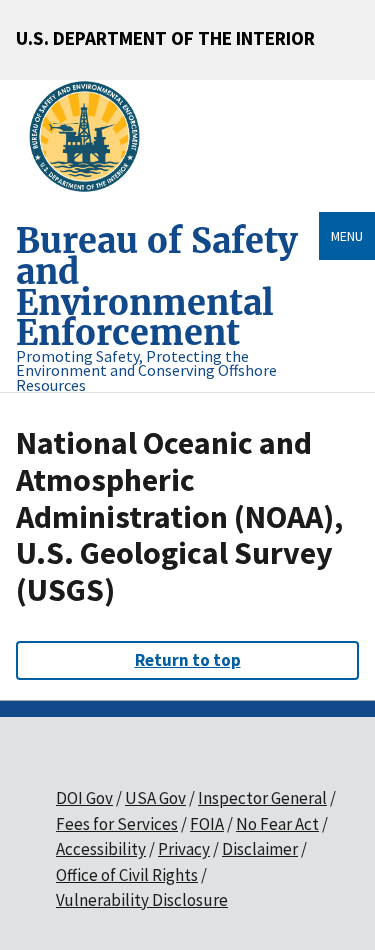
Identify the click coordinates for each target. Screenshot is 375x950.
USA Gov (155, 798)
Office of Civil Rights (127, 875)
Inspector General (262, 798)
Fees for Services (117, 824)
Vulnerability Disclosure (142, 900)
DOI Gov (84, 798)
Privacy (184, 849)
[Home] (92, 137)
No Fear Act (277, 824)
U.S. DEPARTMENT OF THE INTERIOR (165, 38)
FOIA (207, 824)
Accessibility (101, 849)
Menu (347, 236)
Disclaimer (260, 849)
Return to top (188, 660)
